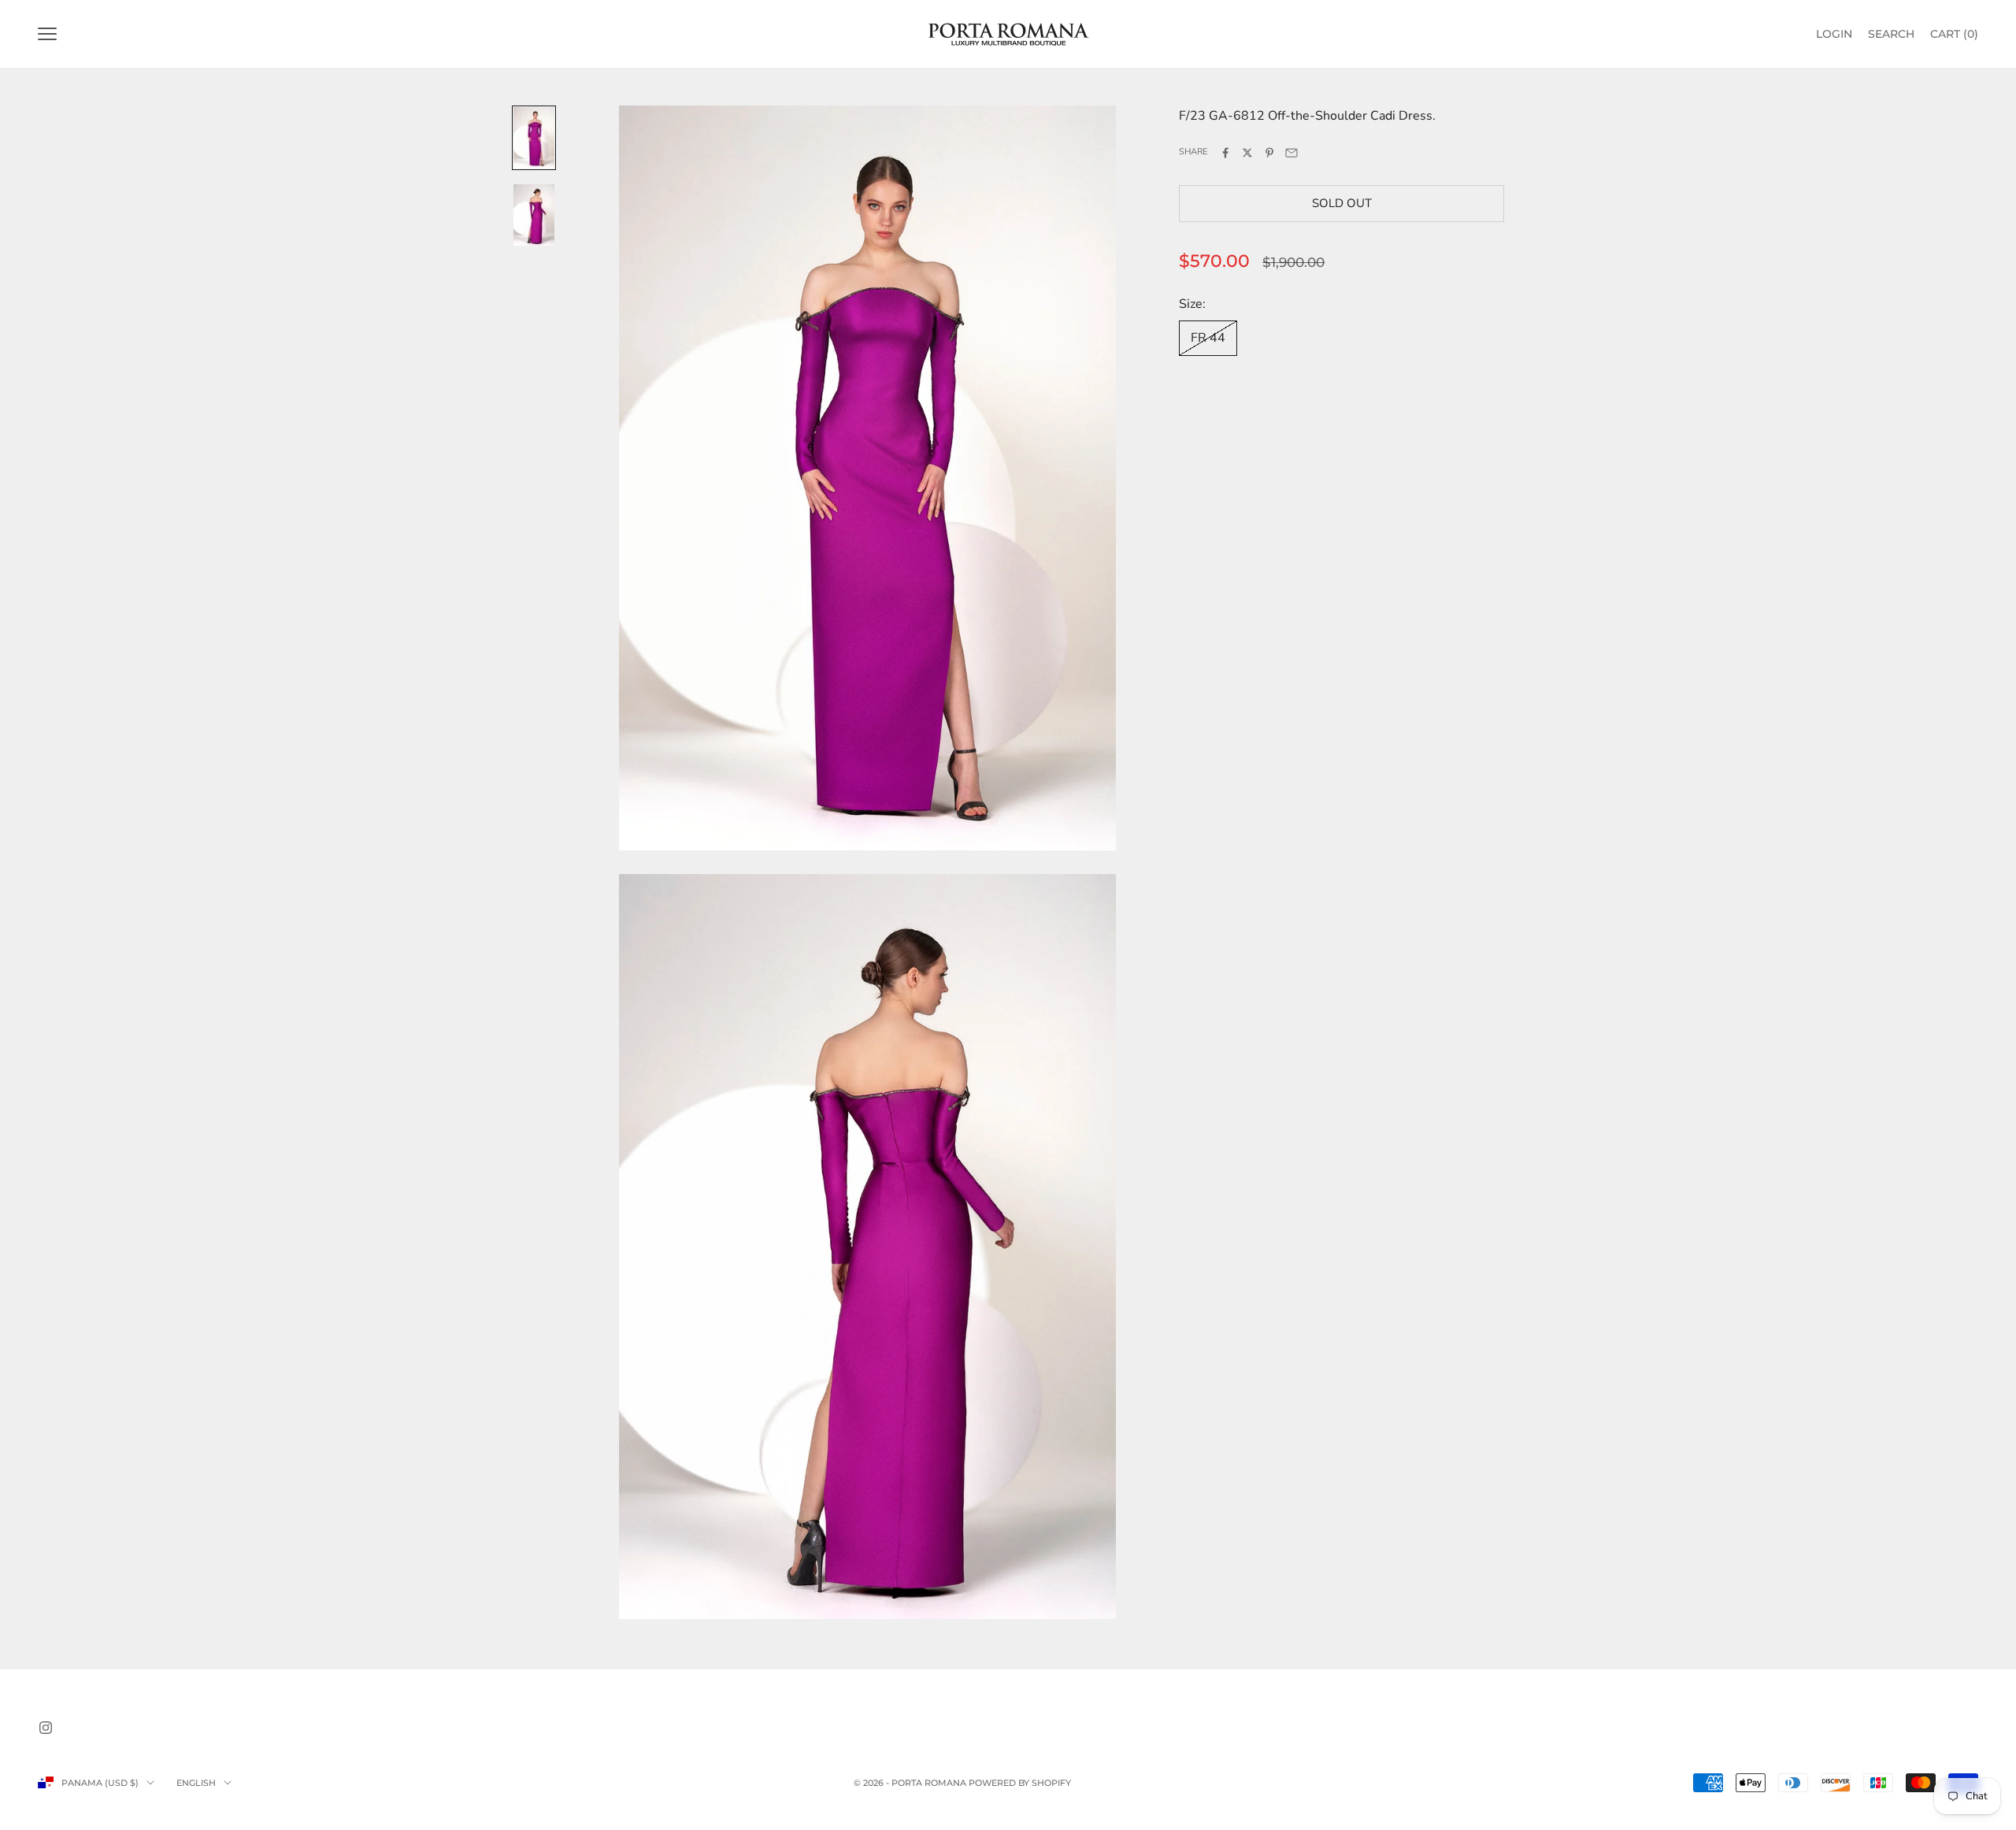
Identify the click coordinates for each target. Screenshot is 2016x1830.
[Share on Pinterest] (1269, 153)
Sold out (1342, 203)
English (196, 1783)
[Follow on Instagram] (46, 1728)
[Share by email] (1291, 153)
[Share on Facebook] (1225, 153)
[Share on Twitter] (1247, 153)
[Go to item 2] (534, 215)
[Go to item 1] (534, 138)
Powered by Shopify (1020, 1783)
